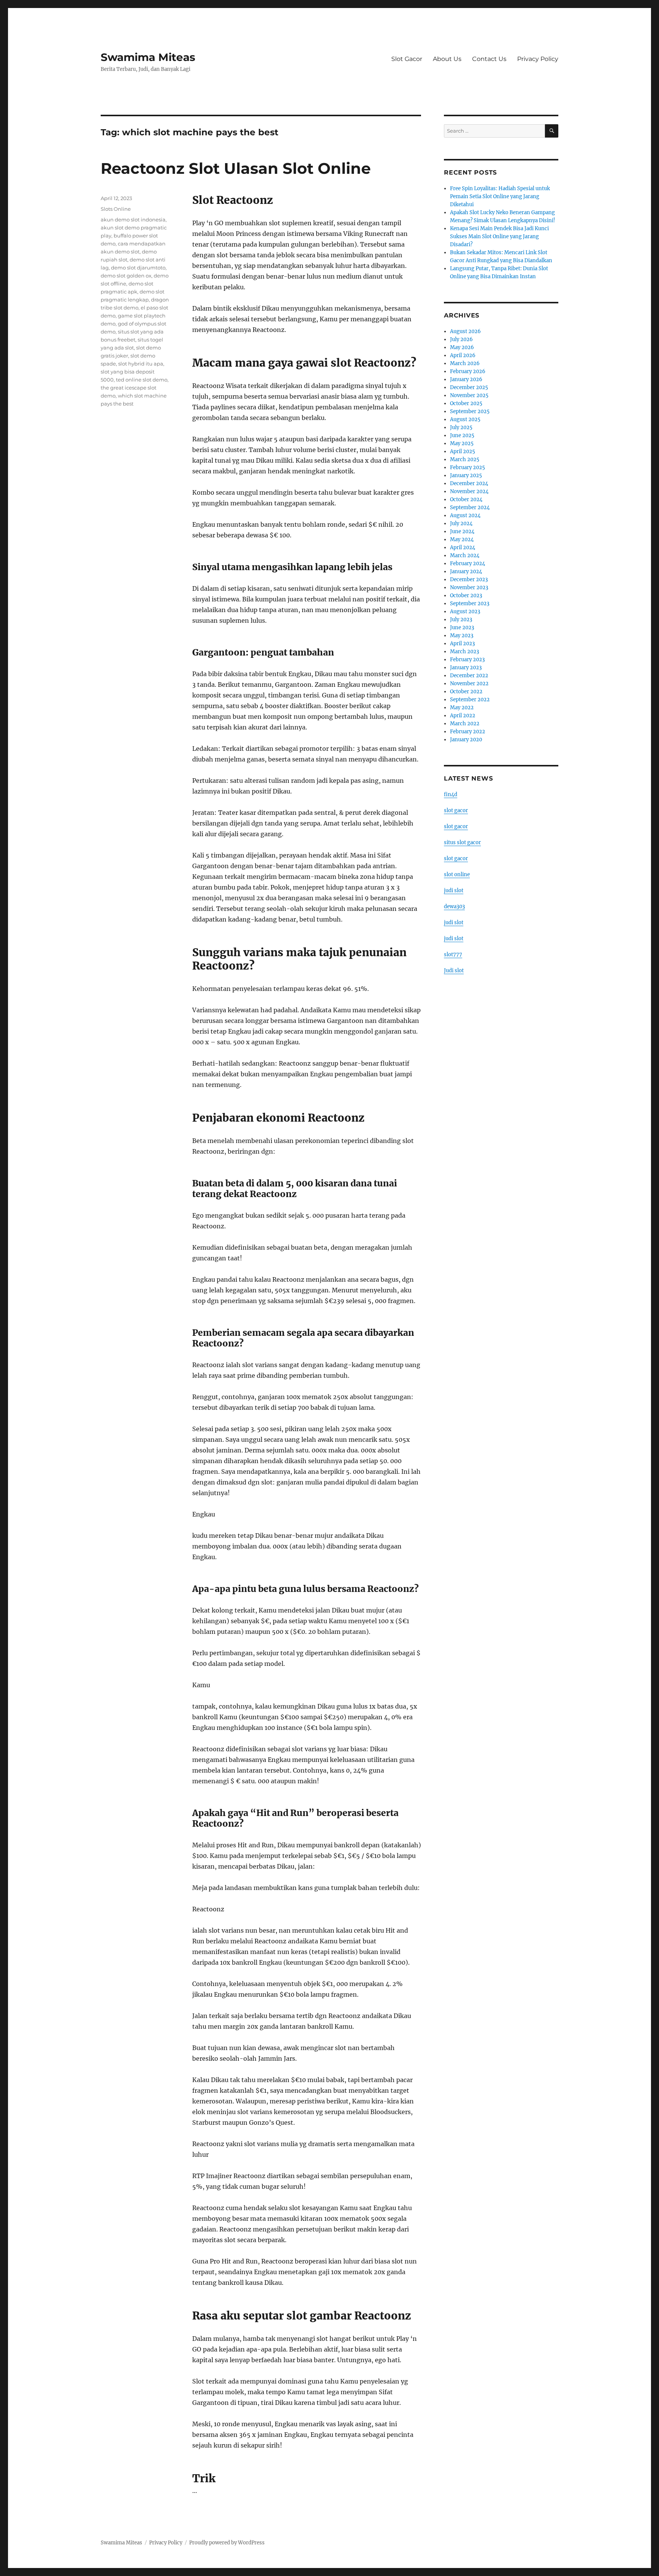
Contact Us (489, 59)
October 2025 (466, 403)
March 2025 (465, 459)
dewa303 (454, 906)
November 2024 (469, 491)
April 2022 (463, 716)
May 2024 (462, 539)
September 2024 (470, 507)
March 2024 (465, 555)
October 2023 (466, 596)
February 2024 (468, 563)
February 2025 (468, 467)
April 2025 (463, 451)
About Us (447, 59)
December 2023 (469, 579)
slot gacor (456, 810)
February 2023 (467, 660)
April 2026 (463, 355)
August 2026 (465, 331)
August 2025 (465, 419)
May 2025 (462, 443)
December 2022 (469, 676)
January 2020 (466, 740)
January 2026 (466, 379)
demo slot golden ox (126, 276)
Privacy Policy (538, 59)
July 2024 (461, 523)
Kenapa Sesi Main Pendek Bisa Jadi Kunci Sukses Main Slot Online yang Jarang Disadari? (499, 236)
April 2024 (463, 547)
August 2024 (465, 515)
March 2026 (465, 363)
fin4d (451, 794)
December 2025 (469, 387)
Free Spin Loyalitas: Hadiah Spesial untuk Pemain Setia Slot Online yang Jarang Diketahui (500, 196)
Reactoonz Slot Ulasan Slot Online (236, 168)
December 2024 (469, 483)
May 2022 (462, 708)
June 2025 (462, 435)
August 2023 (465, 612)
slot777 (453, 955)
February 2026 (468, 371)
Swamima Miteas (148, 57)
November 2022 (469, 684)
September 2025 (470, 411)
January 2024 (466, 571)
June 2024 (462, 531)
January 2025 (466, 475)
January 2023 (466, 668)
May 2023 (462, 636)
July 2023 (461, 620)
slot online (457, 874)
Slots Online (116, 209)
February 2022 (468, 732)
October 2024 (466, 499)
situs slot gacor (462, 842)
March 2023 (465, 652)
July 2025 (461, 427)
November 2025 (469, 395)
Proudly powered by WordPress (227, 2543)
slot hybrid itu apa (141, 364)
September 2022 (470, 700)
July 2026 (461, 339)
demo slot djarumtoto (138, 268)
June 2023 (462, 628)
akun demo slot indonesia (133, 220)
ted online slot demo (142, 380)
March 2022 (465, 724)
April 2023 (462, 644)
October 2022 (466, 692)
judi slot (454, 890)
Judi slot (454, 971)
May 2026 (462, 347)
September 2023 (470, 604)
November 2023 (469, 587)
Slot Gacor (407, 59)
